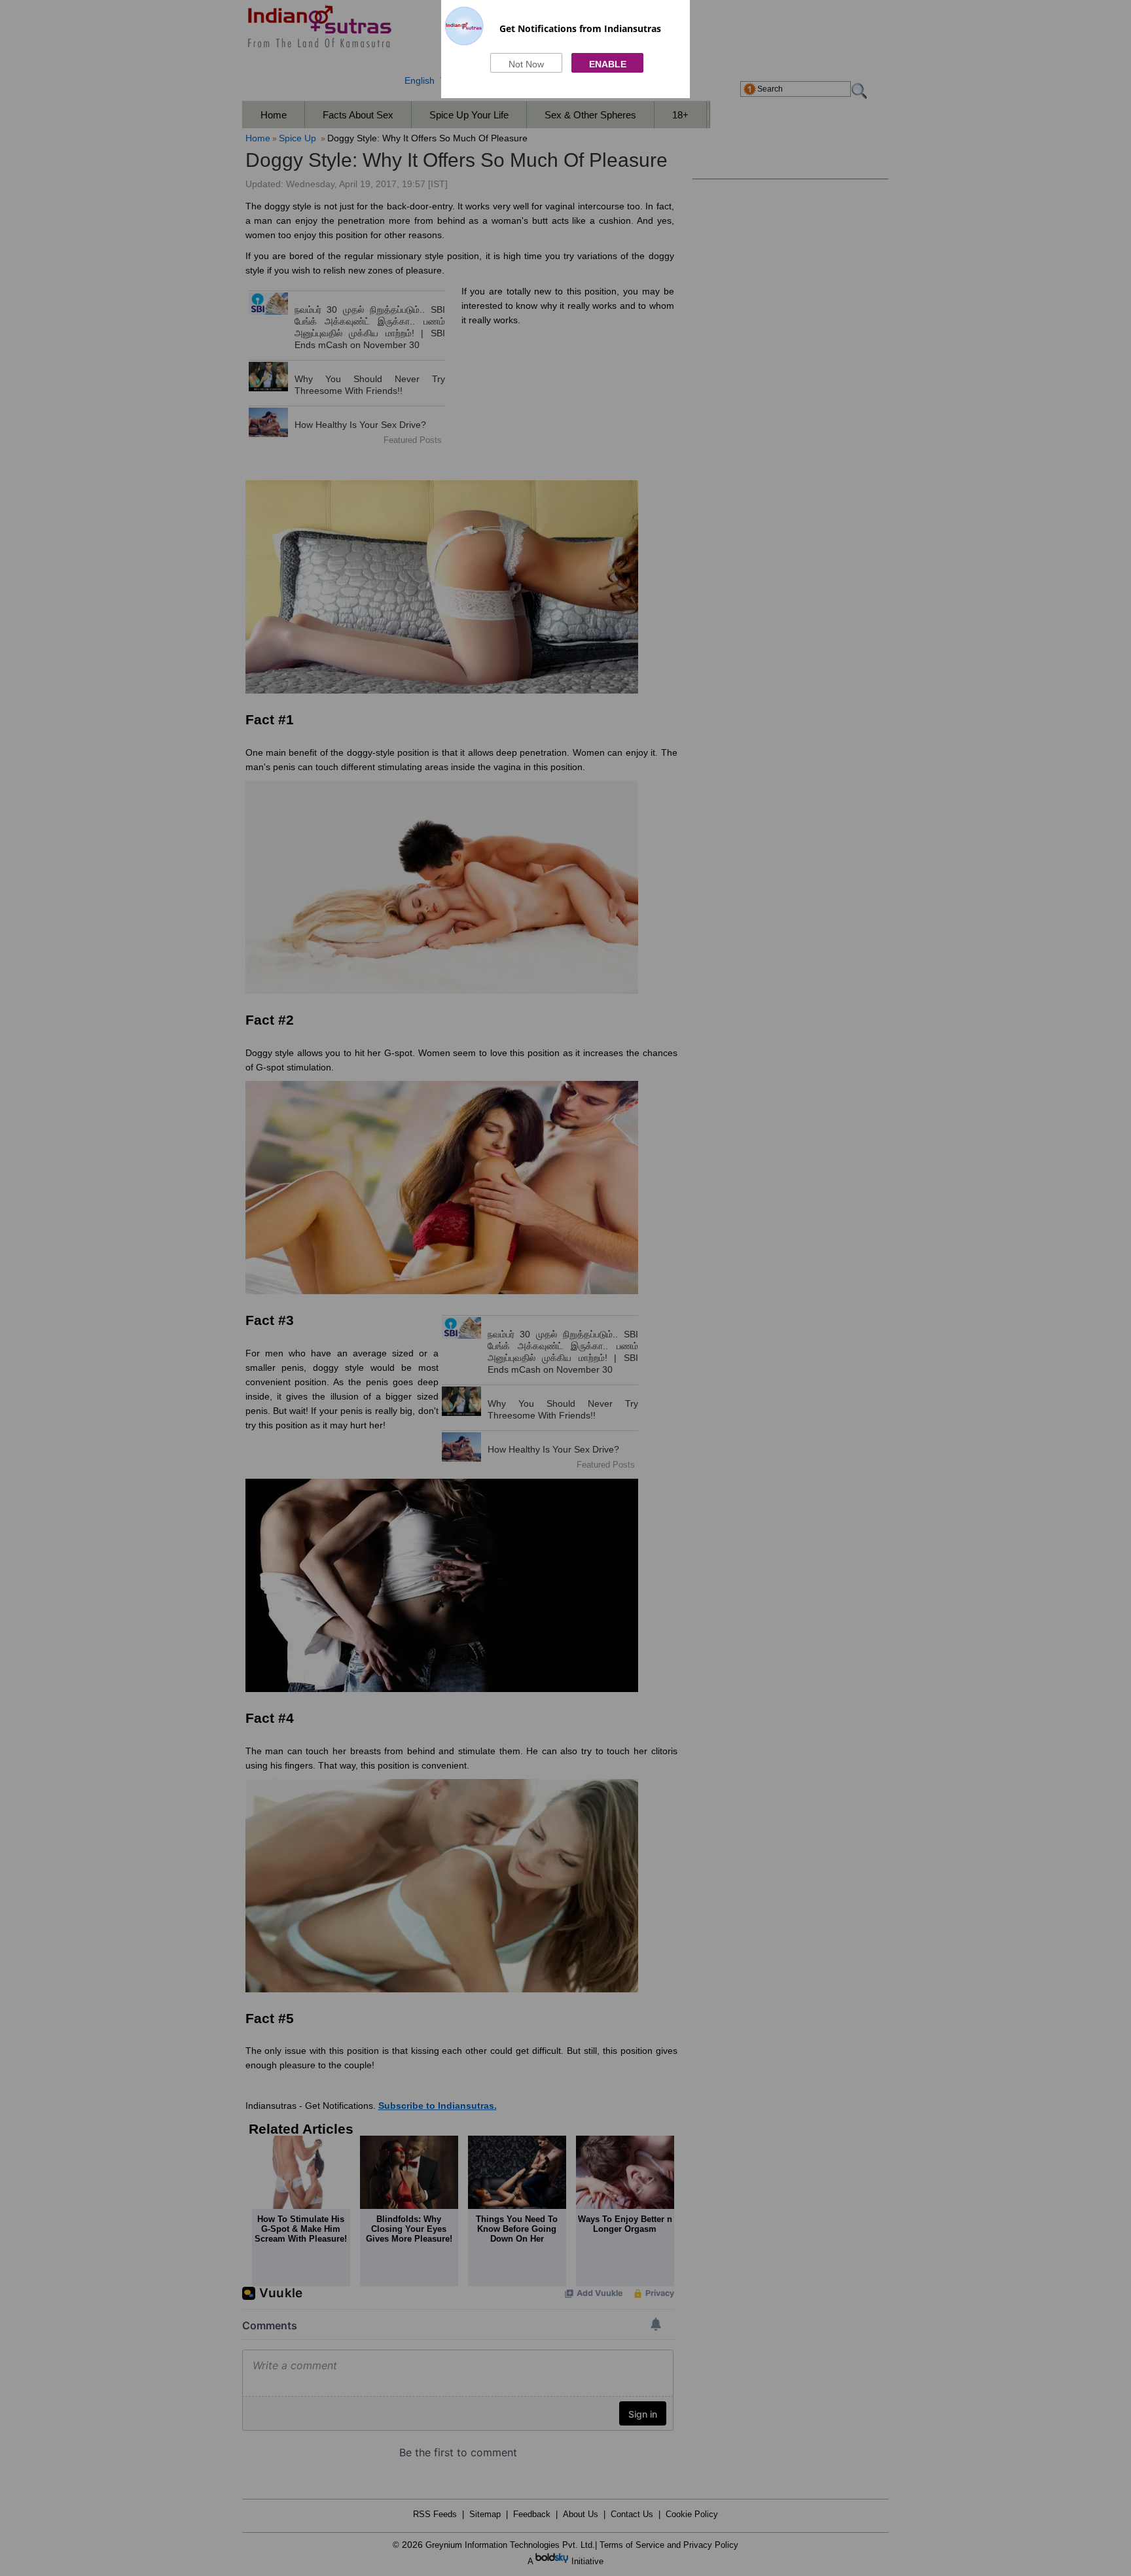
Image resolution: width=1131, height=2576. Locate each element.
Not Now (526, 64)
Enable (608, 64)
